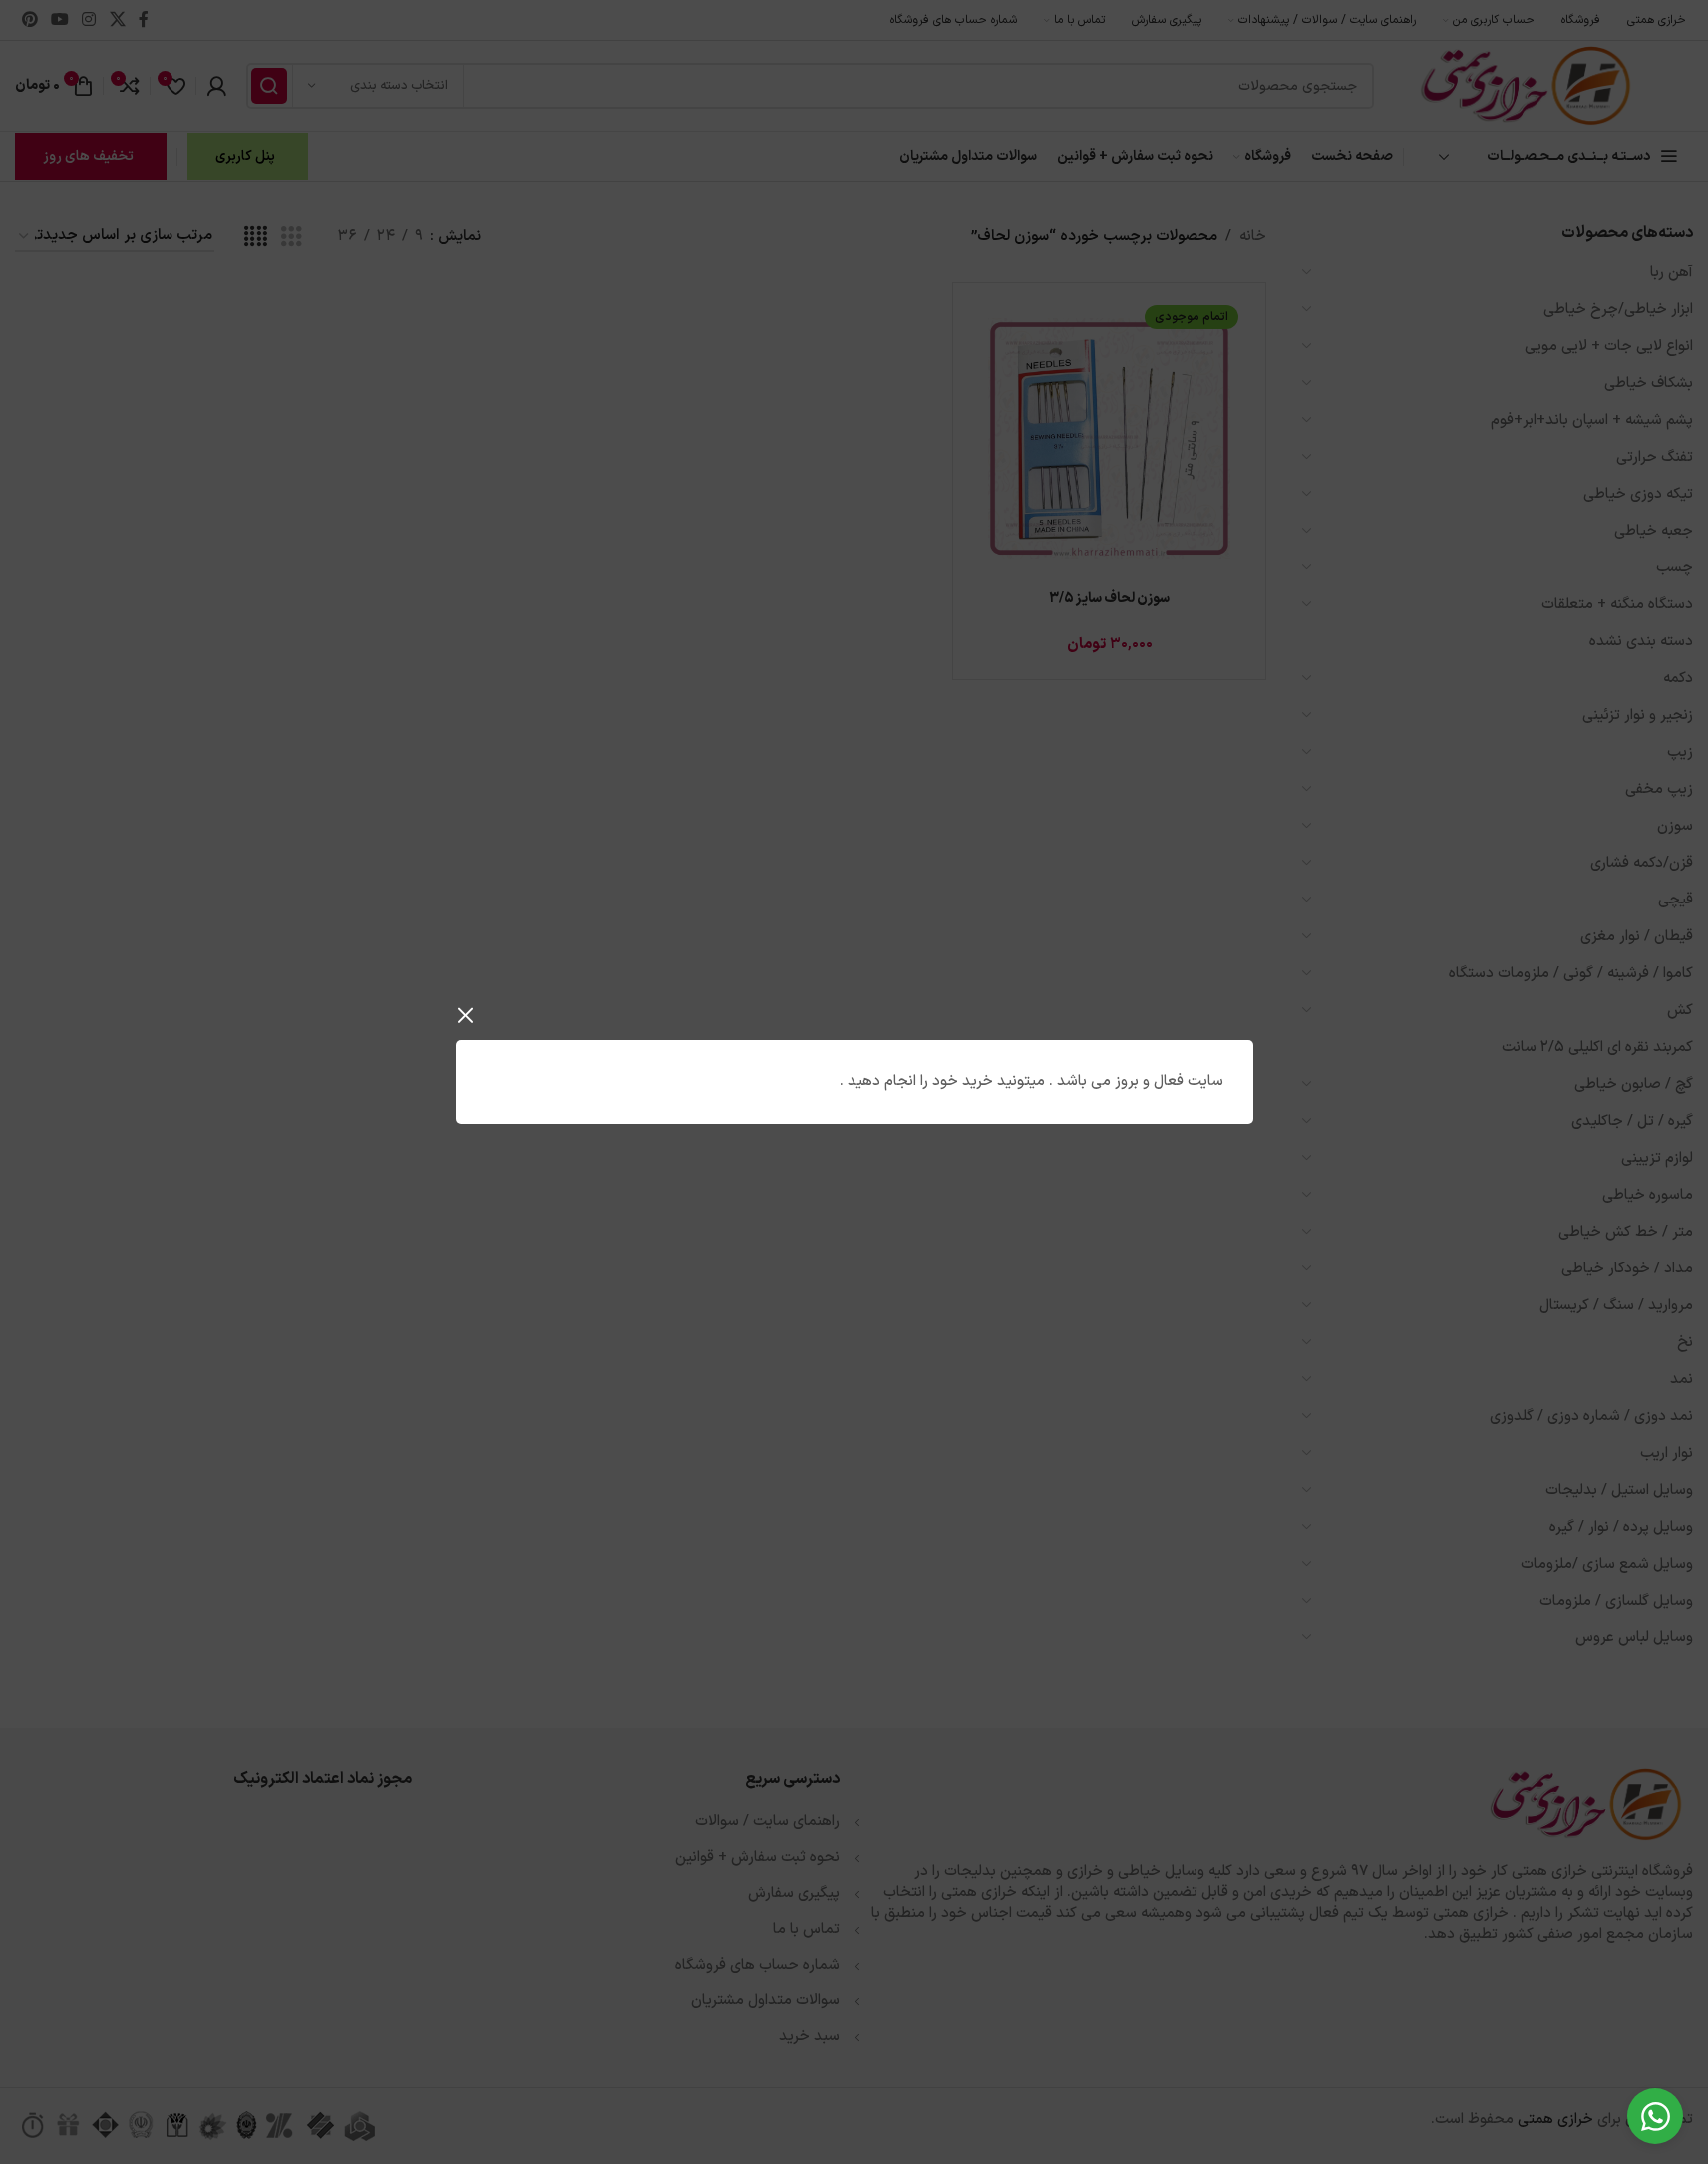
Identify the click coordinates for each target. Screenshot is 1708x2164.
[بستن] (466, 1015)
